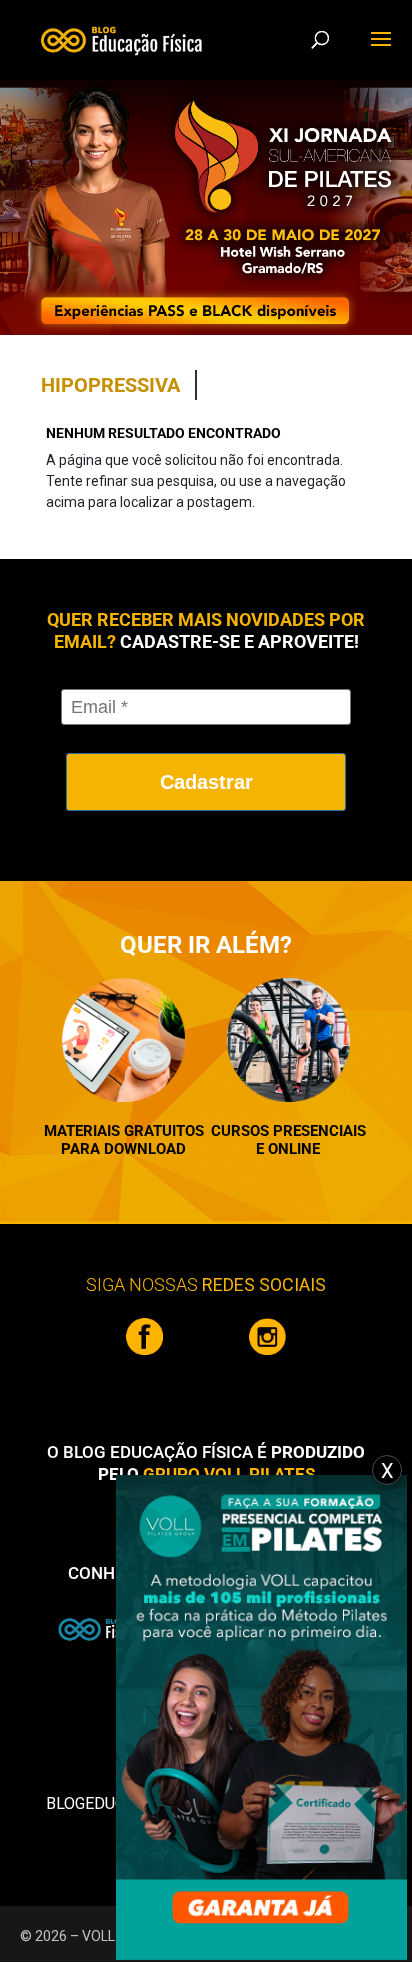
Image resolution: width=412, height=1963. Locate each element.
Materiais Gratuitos (124, 1131)
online (294, 1149)
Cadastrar (206, 782)
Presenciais (319, 1131)
